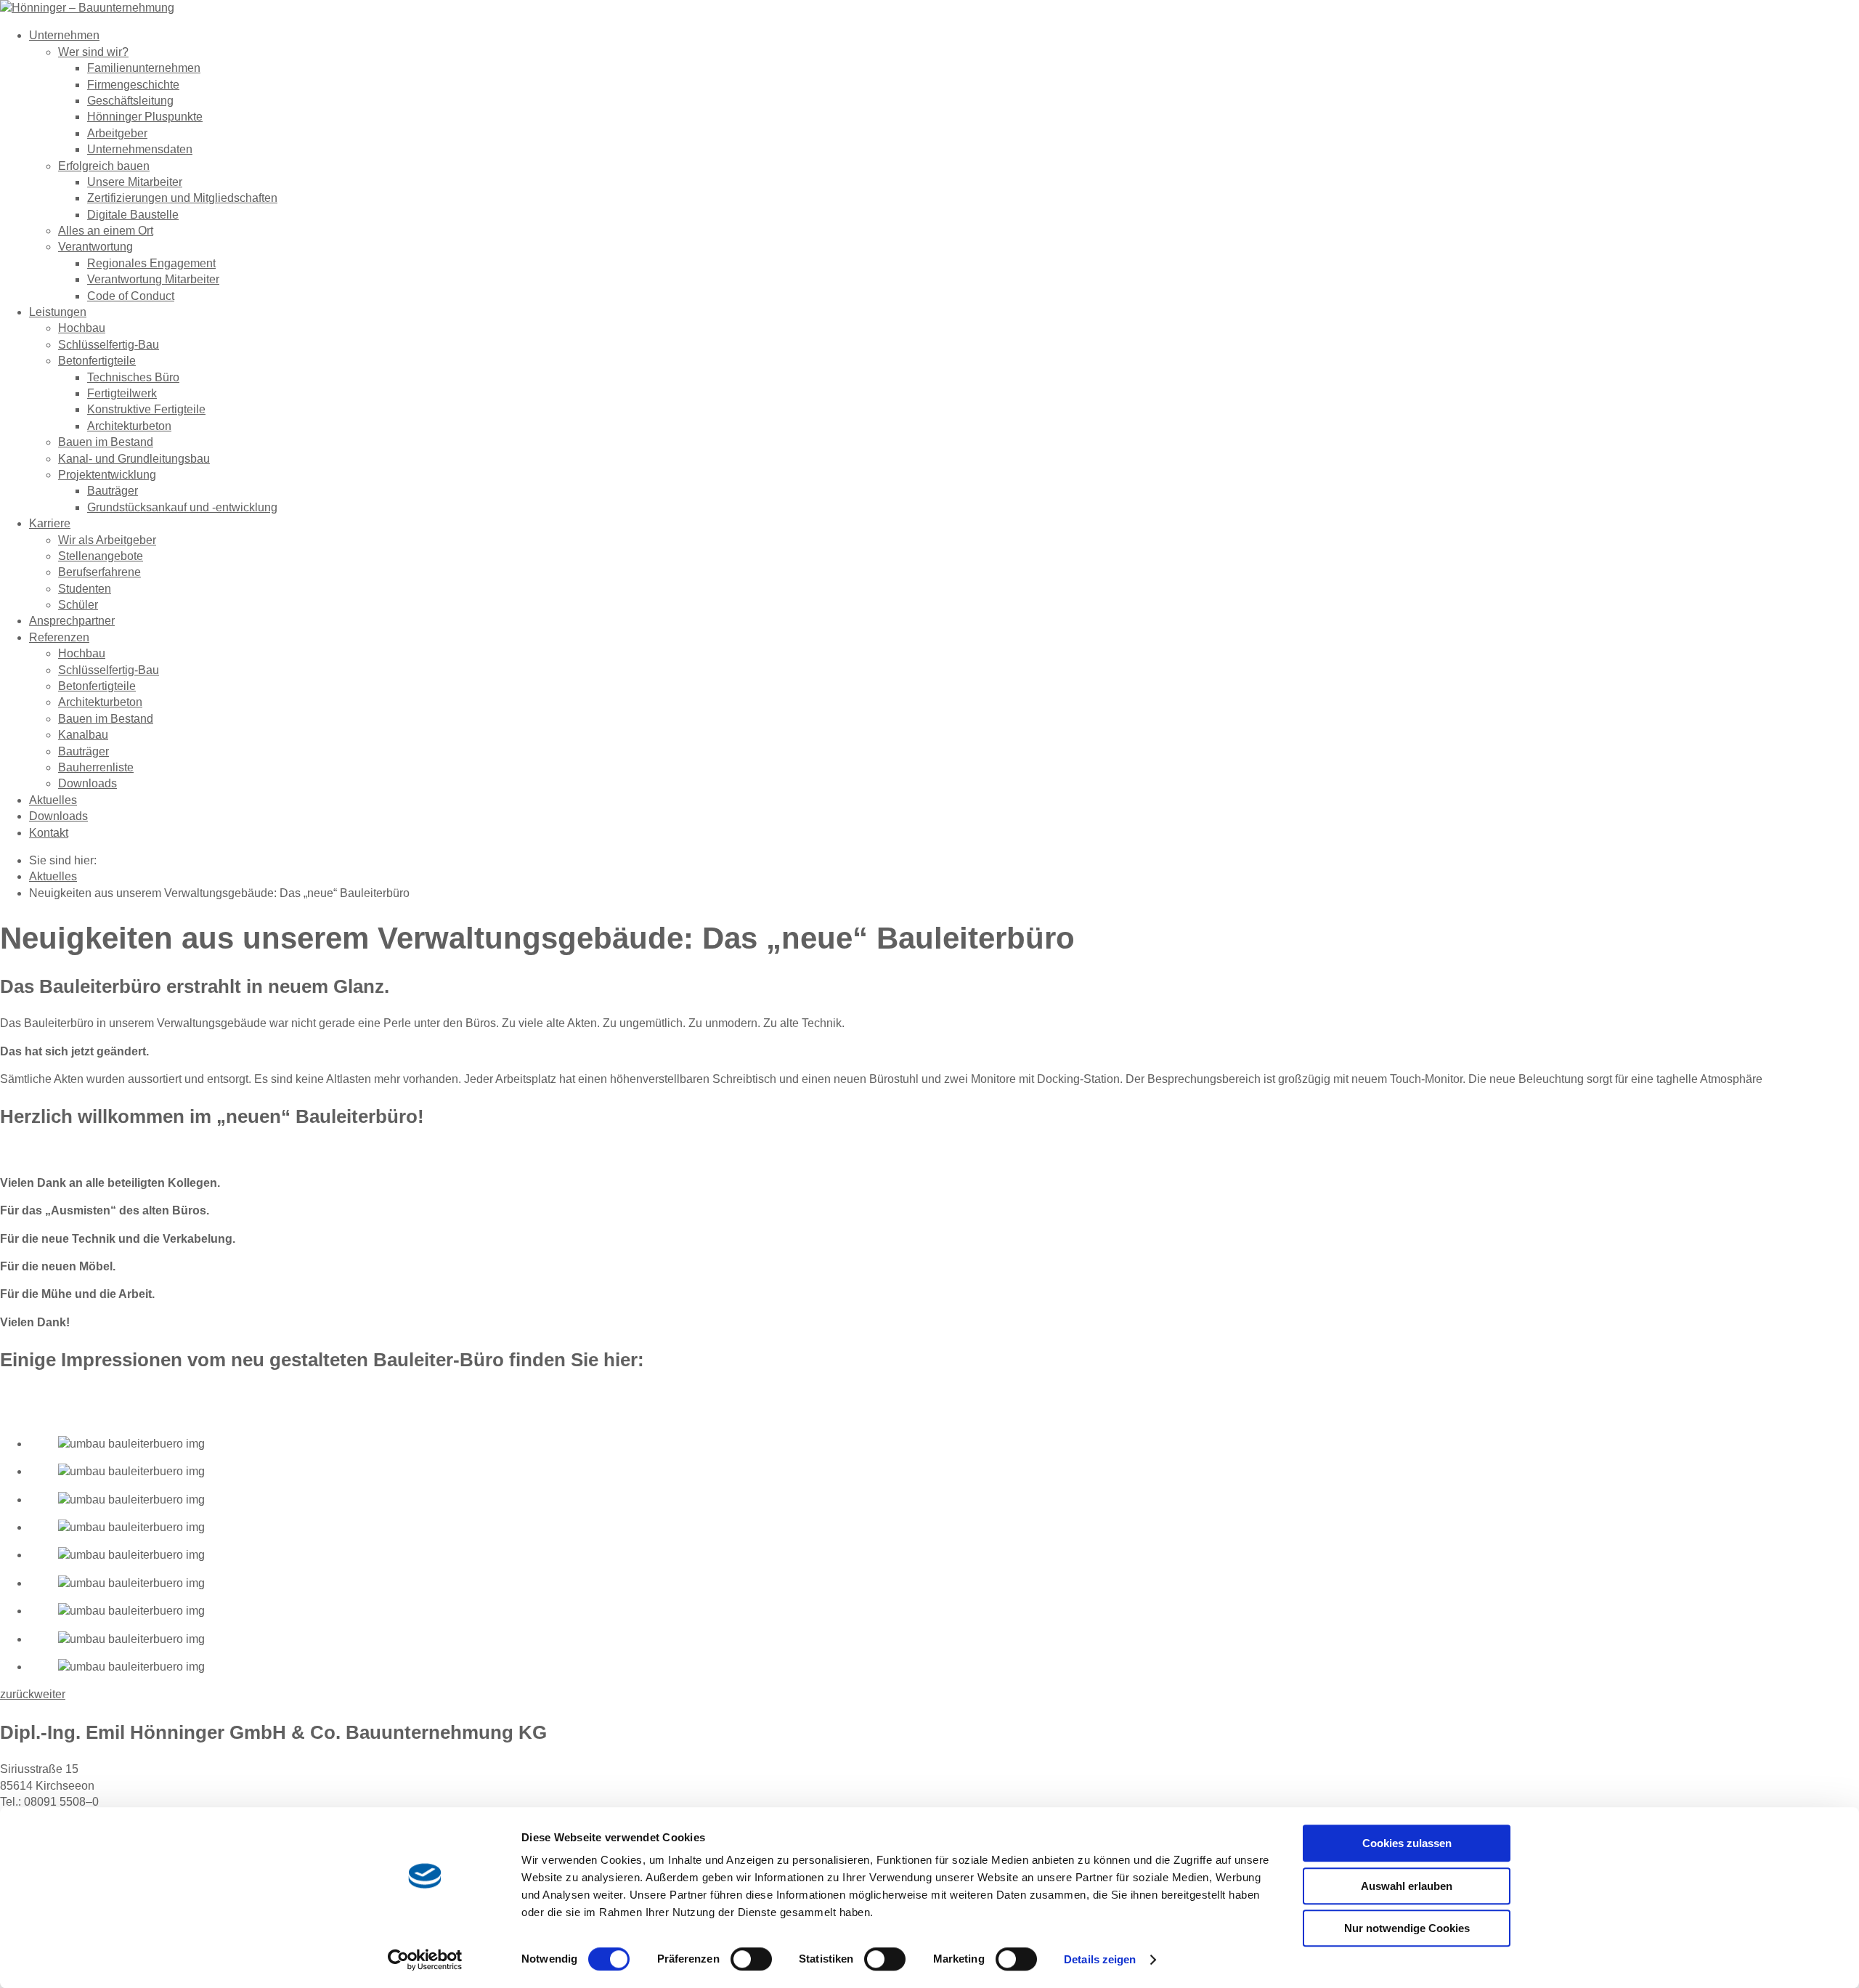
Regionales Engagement (151, 263)
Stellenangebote (101, 556)
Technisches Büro (133, 377)
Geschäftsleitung (130, 101)
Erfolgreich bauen (104, 166)
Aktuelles (53, 800)
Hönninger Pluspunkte (145, 117)
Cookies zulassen (1407, 1843)
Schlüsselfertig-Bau (109, 345)
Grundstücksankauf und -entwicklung (182, 507)
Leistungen (58, 312)
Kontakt (49, 833)
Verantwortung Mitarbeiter (153, 279)
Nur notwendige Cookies (1407, 1928)
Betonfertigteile (97, 361)
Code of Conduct (131, 296)
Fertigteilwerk (122, 393)
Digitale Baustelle (133, 215)
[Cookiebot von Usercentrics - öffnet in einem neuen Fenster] (425, 1960)
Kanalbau (83, 735)
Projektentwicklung (107, 475)
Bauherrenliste (96, 767)
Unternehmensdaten (140, 149)
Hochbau (82, 328)
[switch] (751, 1959)
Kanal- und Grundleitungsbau (134, 459)
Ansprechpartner (72, 621)
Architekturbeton (129, 426)
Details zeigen (1100, 1959)
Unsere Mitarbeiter (135, 182)
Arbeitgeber (117, 133)
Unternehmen (64, 35)
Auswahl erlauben (1407, 1886)
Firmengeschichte (133, 85)
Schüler (78, 605)
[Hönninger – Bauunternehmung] (87, 8)
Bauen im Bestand (106, 442)
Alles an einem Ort (106, 231)
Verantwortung (95, 247)
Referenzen (59, 637)
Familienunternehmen (144, 68)
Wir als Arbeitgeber (107, 540)
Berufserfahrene (99, 572)
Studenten (85, 589)
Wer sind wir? (93, 52)
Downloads (88, 783)
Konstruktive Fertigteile (146, 409)
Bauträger (113, 491)
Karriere (50, 523)
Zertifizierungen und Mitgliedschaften (182, 198)
